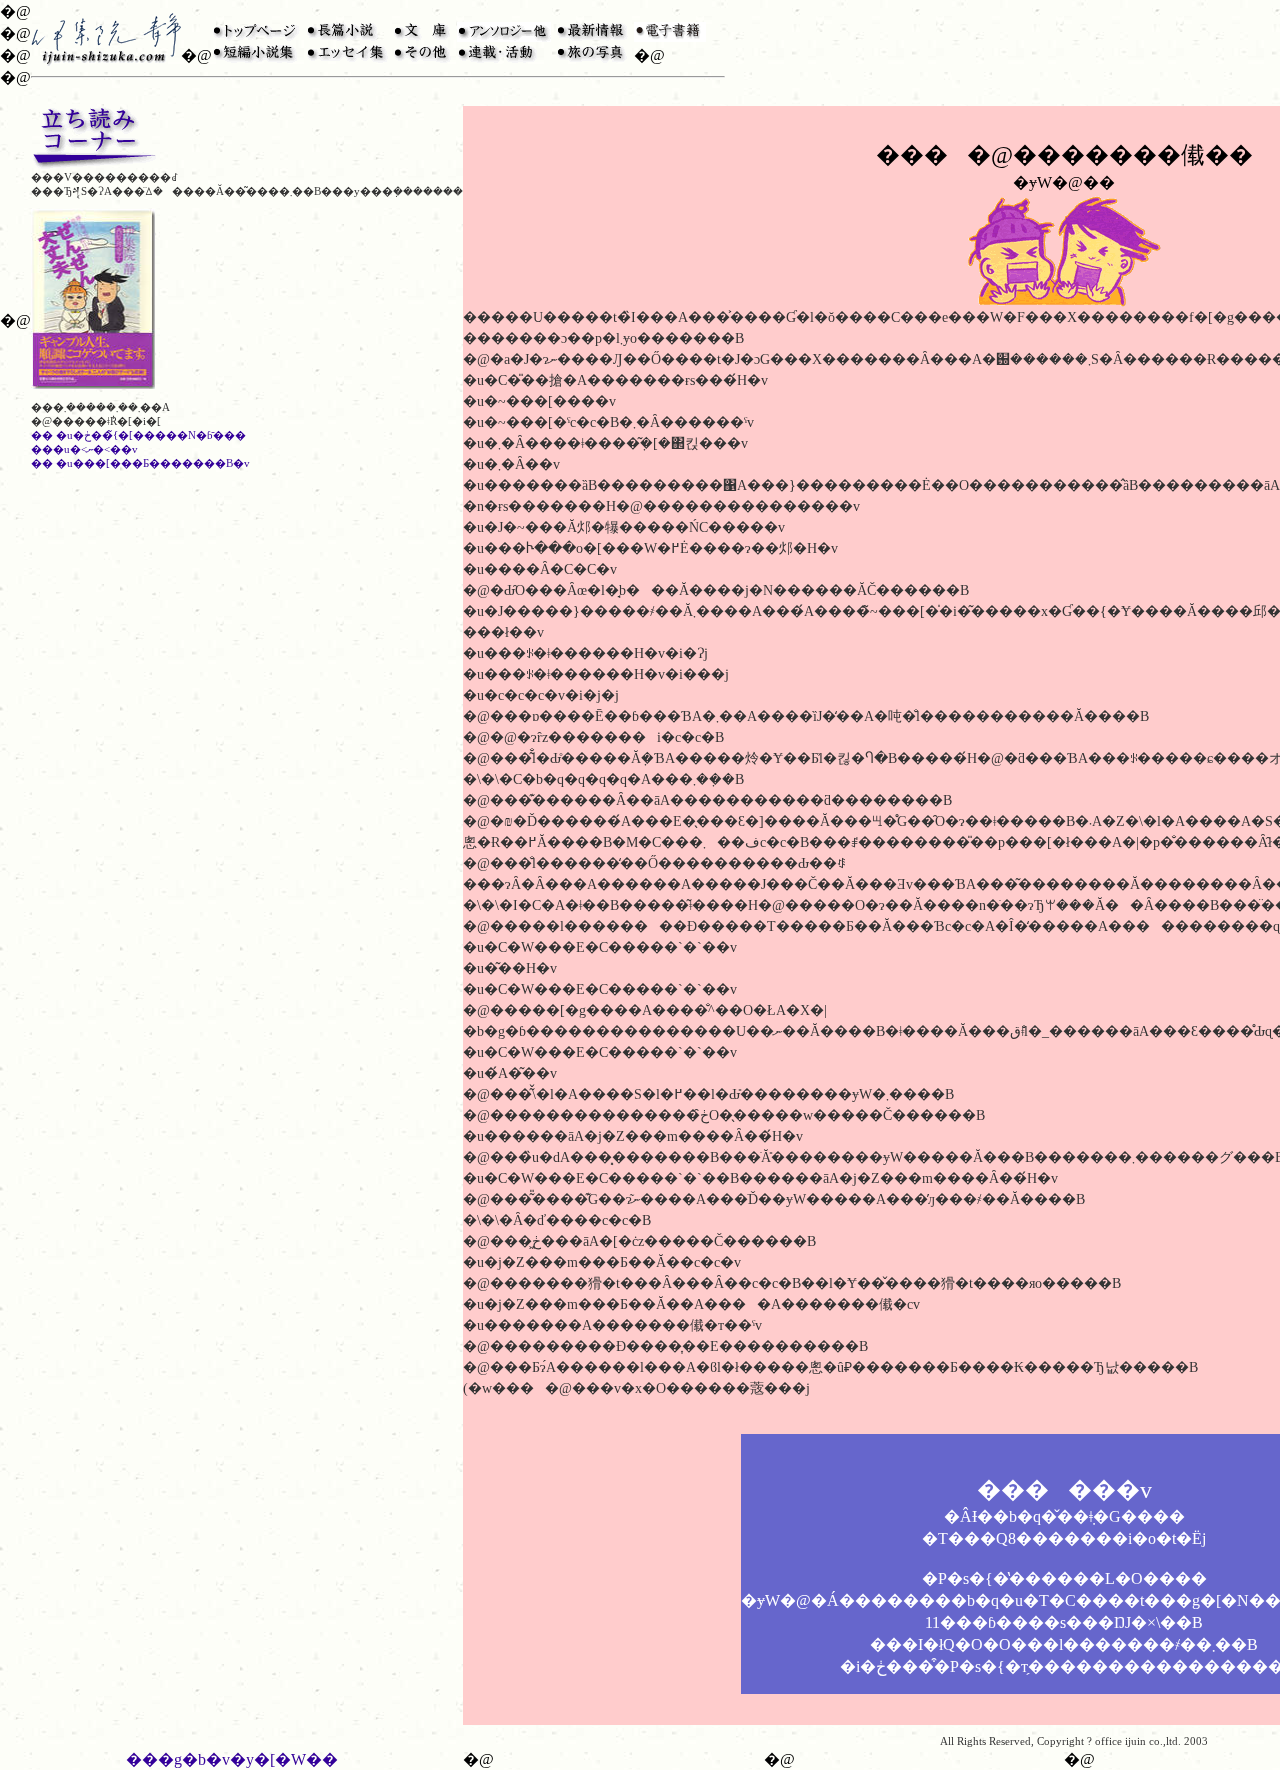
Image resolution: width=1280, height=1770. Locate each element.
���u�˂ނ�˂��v (84, 449)
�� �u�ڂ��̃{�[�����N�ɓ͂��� (138, 435)
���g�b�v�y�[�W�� (232, 1759)
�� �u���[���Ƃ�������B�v (140, 463)
